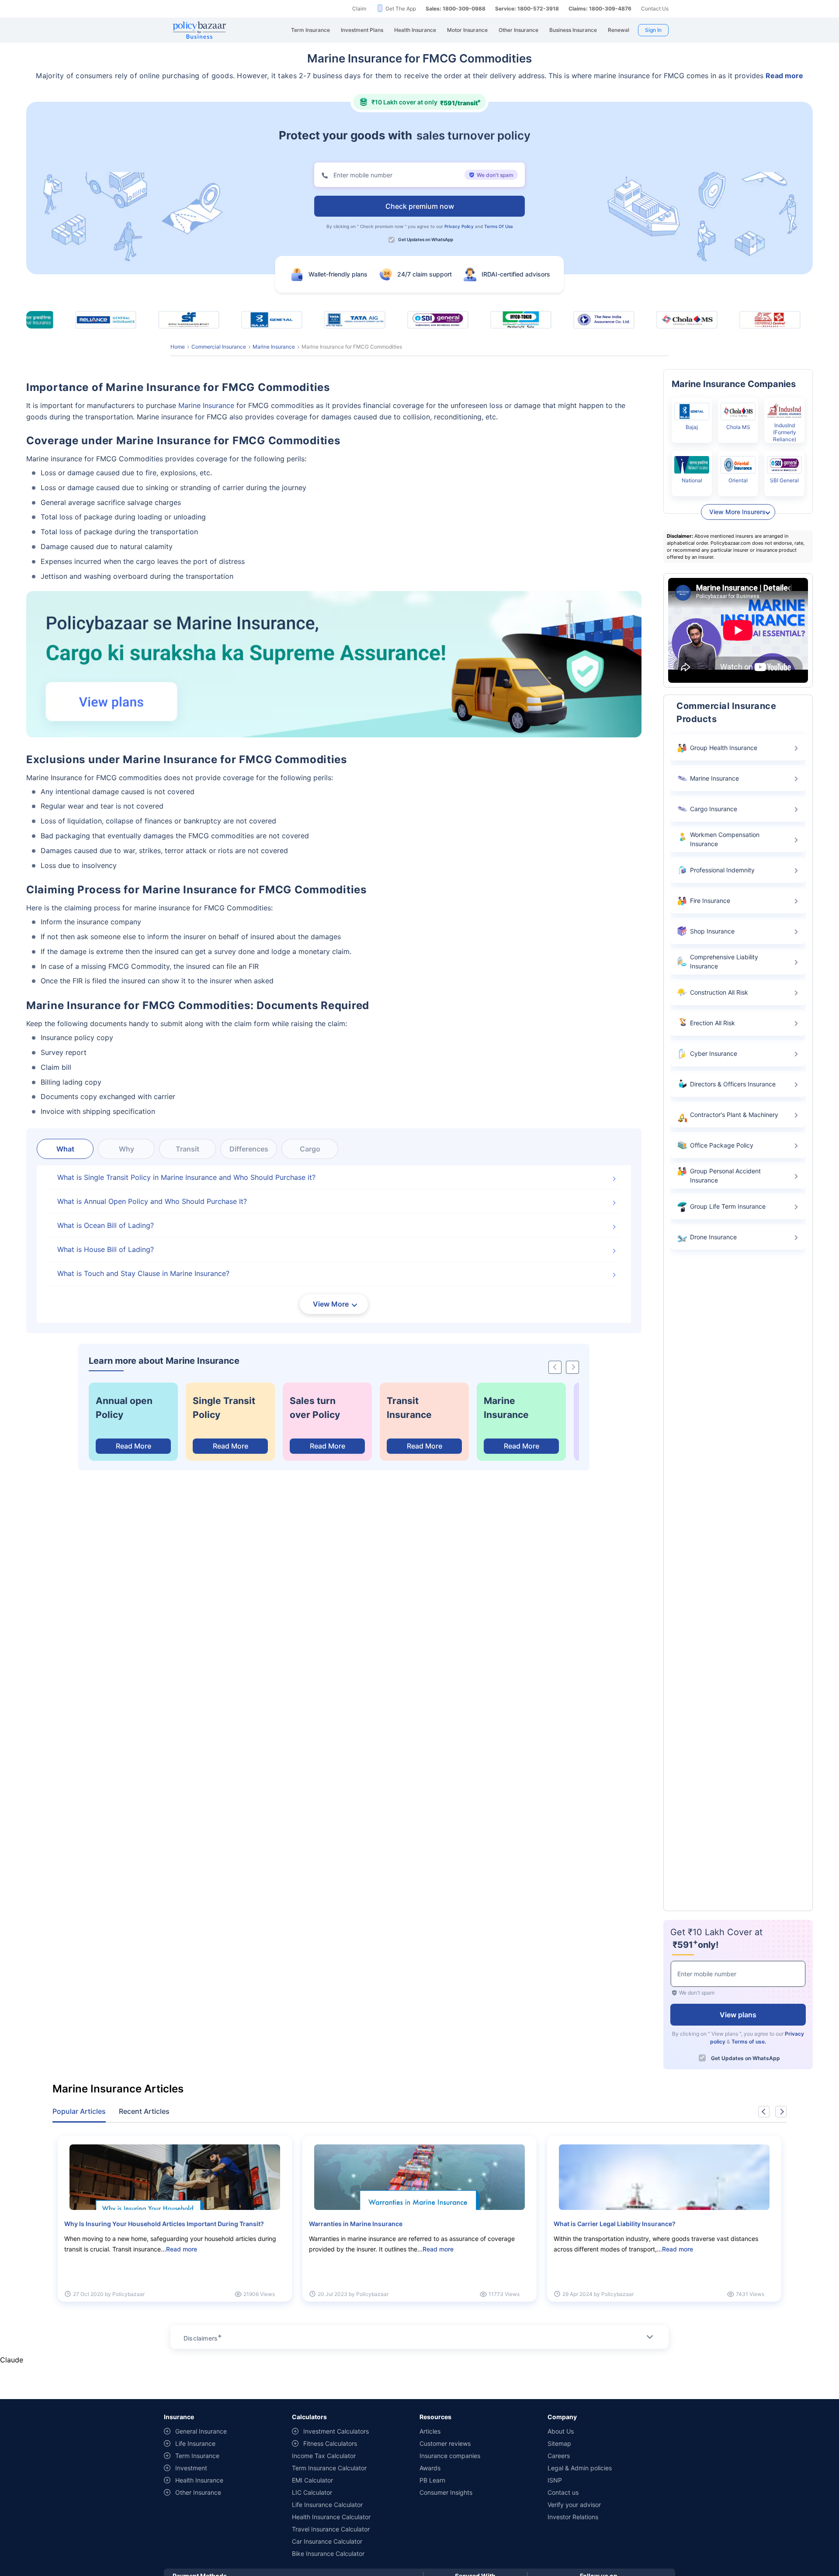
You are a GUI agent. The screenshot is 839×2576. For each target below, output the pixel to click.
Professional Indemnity (722, 870)
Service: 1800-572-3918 (527, 9)
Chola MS (738, 427)
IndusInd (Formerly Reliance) (785, 432)
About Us (561, 2431)
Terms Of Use (499, 226)
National (692, 480)
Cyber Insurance (714, 1053)
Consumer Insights (446, 2492)
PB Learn (432, 2480)
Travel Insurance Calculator (331, 2529)
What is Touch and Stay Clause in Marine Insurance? (143, 1273)
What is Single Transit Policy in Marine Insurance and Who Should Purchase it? (186, 1177)
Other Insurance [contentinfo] (198, 2492)
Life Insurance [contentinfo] (195, 2443)
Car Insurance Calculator (327, 2541)
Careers (559, 2456)
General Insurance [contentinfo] (201, 2431)
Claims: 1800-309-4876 (600, 9)
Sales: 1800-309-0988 (456, 9)
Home (178, 347)
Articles (430, 2431)
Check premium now (382, 226)
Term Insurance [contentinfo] (197, 2456)
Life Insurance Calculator (327, 2505)
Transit (187, 1149)
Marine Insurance (274, 347)
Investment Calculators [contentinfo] (336, 2431)
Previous (764, 2112)
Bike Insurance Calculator (328, 2554)
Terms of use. (749, 2041)
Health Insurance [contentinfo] (199, 2480)
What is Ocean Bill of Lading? (106, 1225)
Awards (430, 2468)
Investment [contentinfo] (191, 2468)
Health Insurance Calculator (331, 2517)
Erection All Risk (712, 1023)
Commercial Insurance (219, 347)
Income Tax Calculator (324, 2456)
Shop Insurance (712, 931)
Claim (359, 9)
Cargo (310, 1149)
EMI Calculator (312, 2480)
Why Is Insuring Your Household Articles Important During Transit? (164, 2224)
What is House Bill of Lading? (106, 1249)
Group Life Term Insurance (728, 1206)
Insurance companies (450, 2456)
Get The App (401, 9)
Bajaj (692, 427)
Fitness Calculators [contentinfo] (330, 2443)
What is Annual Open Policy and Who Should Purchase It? (152, 1201)
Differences (249, 1149)
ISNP (555, 2480)
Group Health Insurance (724, 748)
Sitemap (559, 2443)
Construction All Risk (719, 992)
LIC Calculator (312, 2492)
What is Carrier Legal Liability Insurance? (615, 2224)
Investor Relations (573, 2517)
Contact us (563, 2492)
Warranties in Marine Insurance (356, 2224)
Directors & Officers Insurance (733, 1084)
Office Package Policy (722, 1145)
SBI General (784, 480)
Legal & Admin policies (580, 2468)
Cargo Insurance (714, 809)
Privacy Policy (459, 226)
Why (127, 1149)
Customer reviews (445, 2443)
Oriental (738, 480)
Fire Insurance (710, 901)
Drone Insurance (713, 1237)
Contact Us (655, 9)
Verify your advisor (574, 2505)
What (65, 1149)
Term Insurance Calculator (329, 2468)
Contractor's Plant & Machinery (734, 1115)
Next (781, 2112)
